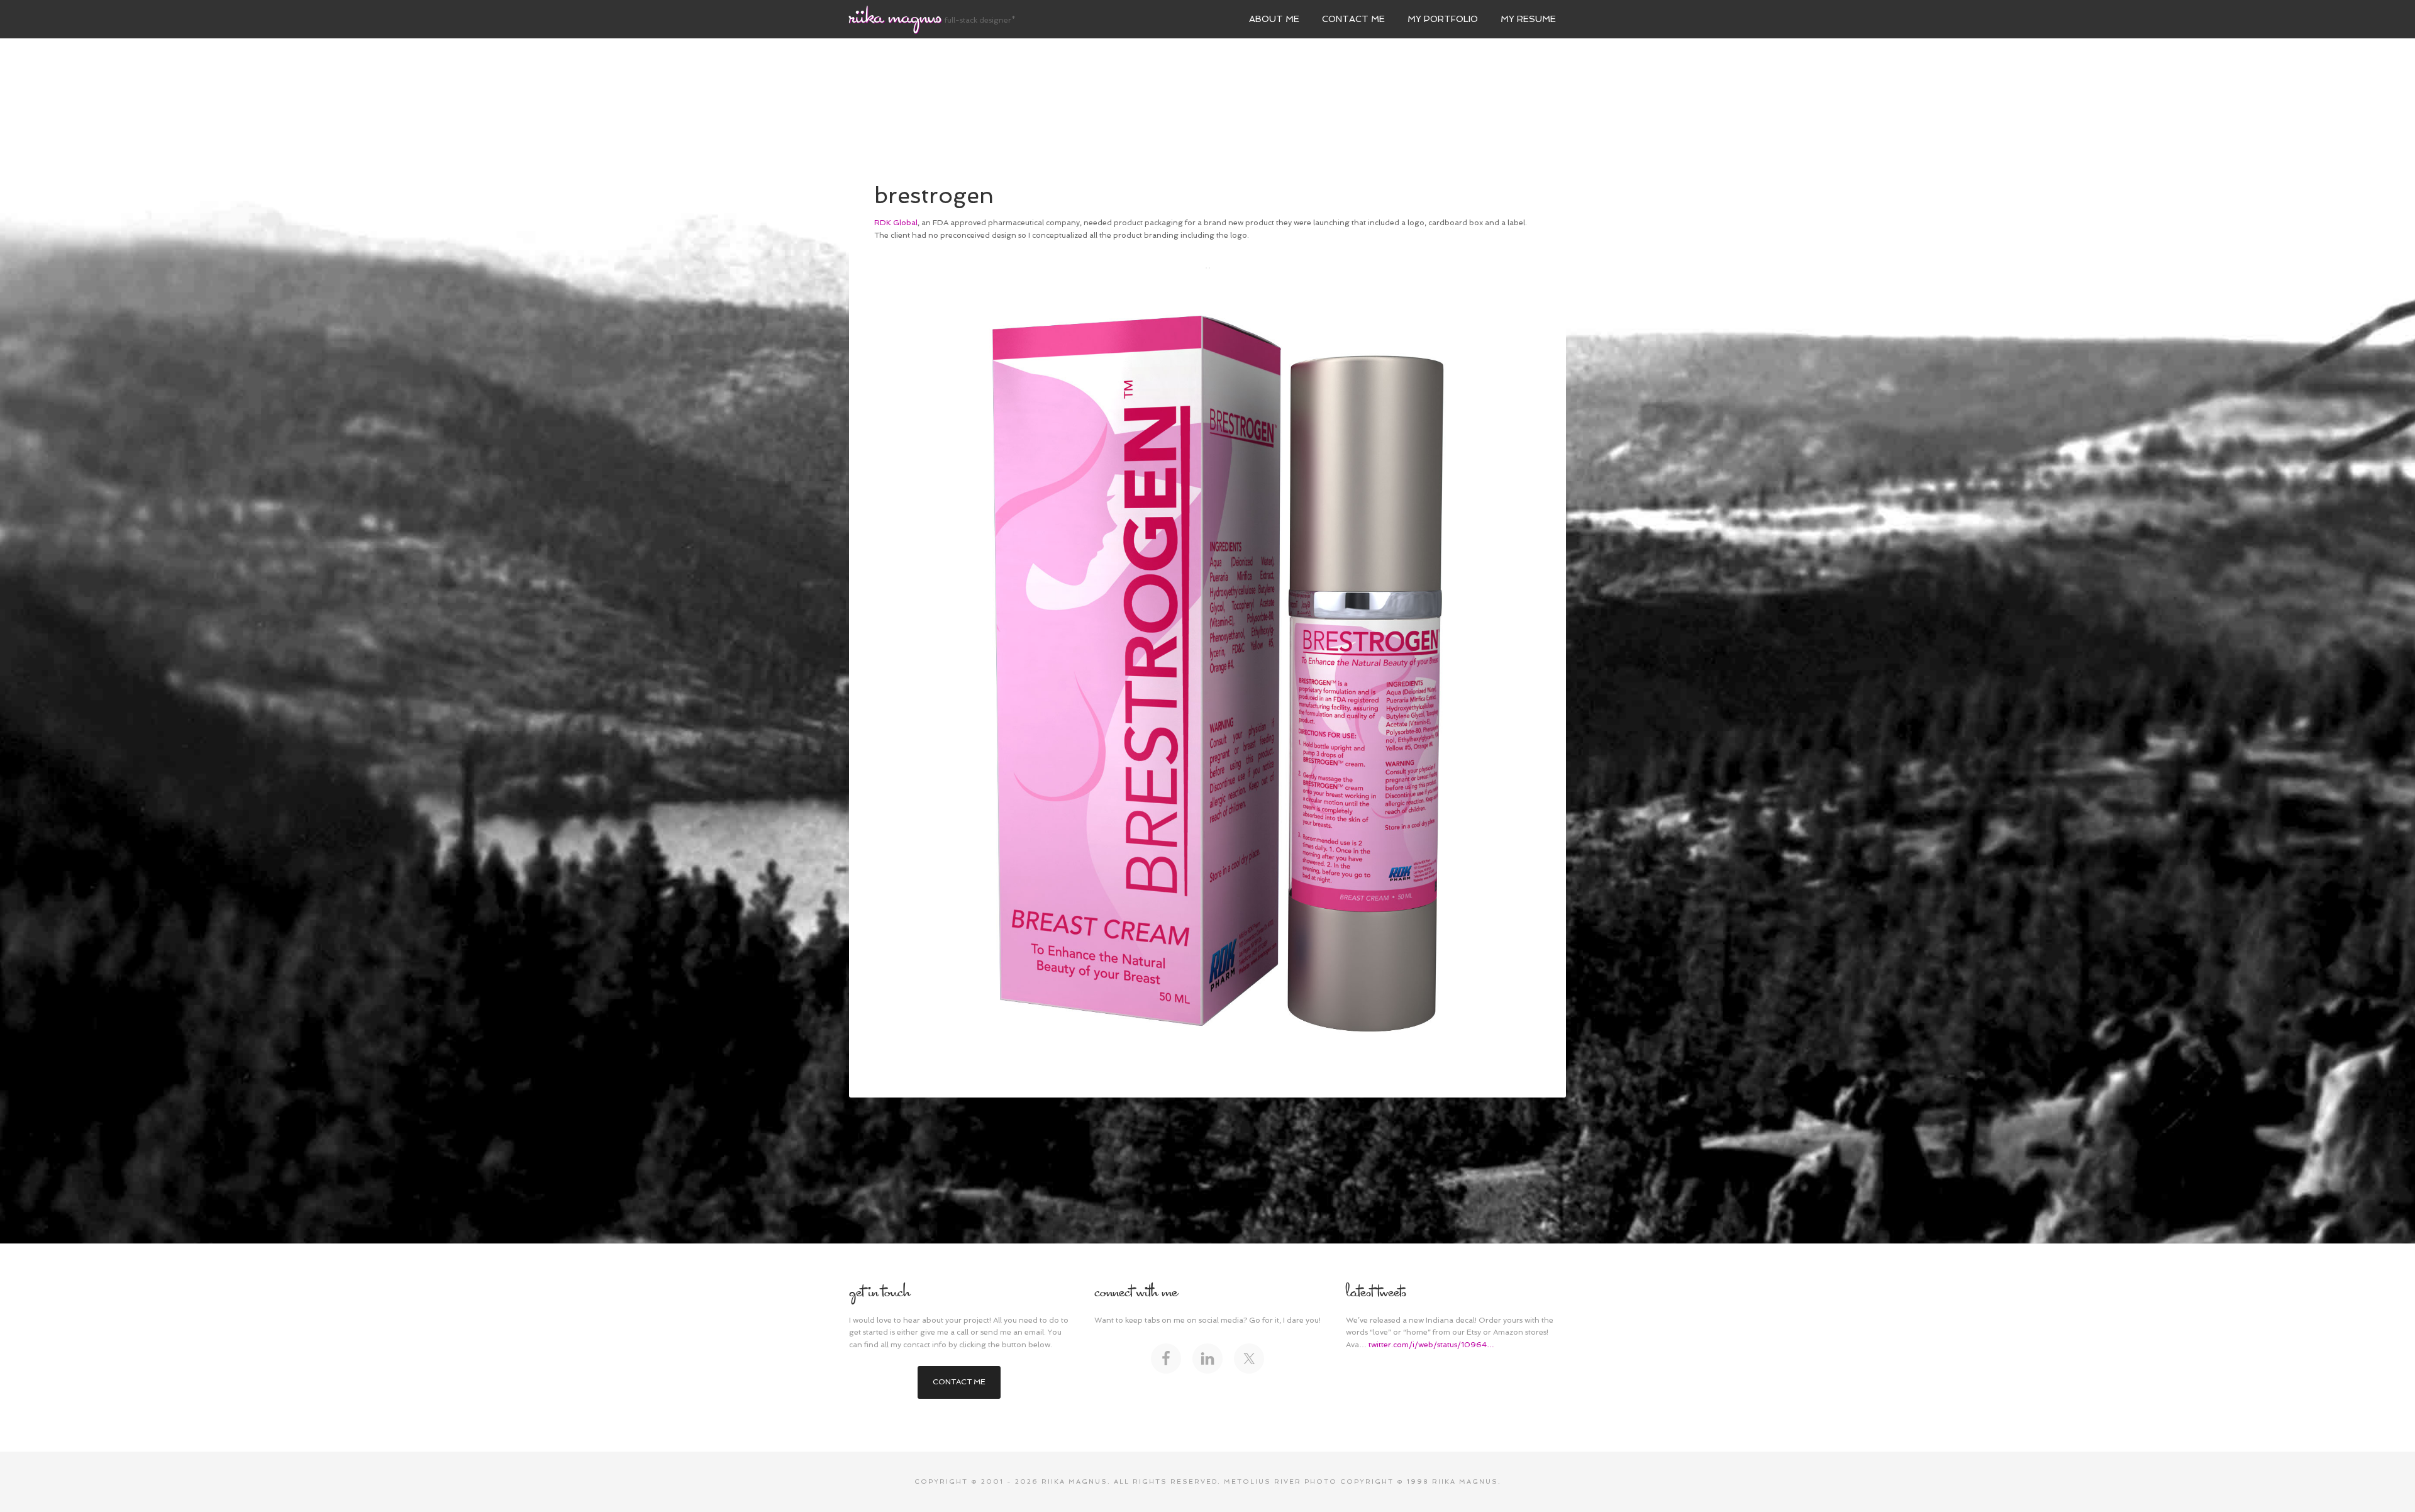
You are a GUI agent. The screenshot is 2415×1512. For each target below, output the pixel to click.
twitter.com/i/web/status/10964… (1431, 1345)
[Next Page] (1209, 268)
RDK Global (896, 223)
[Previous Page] (1206, 268)
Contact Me (959, 1382)
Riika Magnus (895, 18)
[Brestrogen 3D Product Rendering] (1207, 665)
